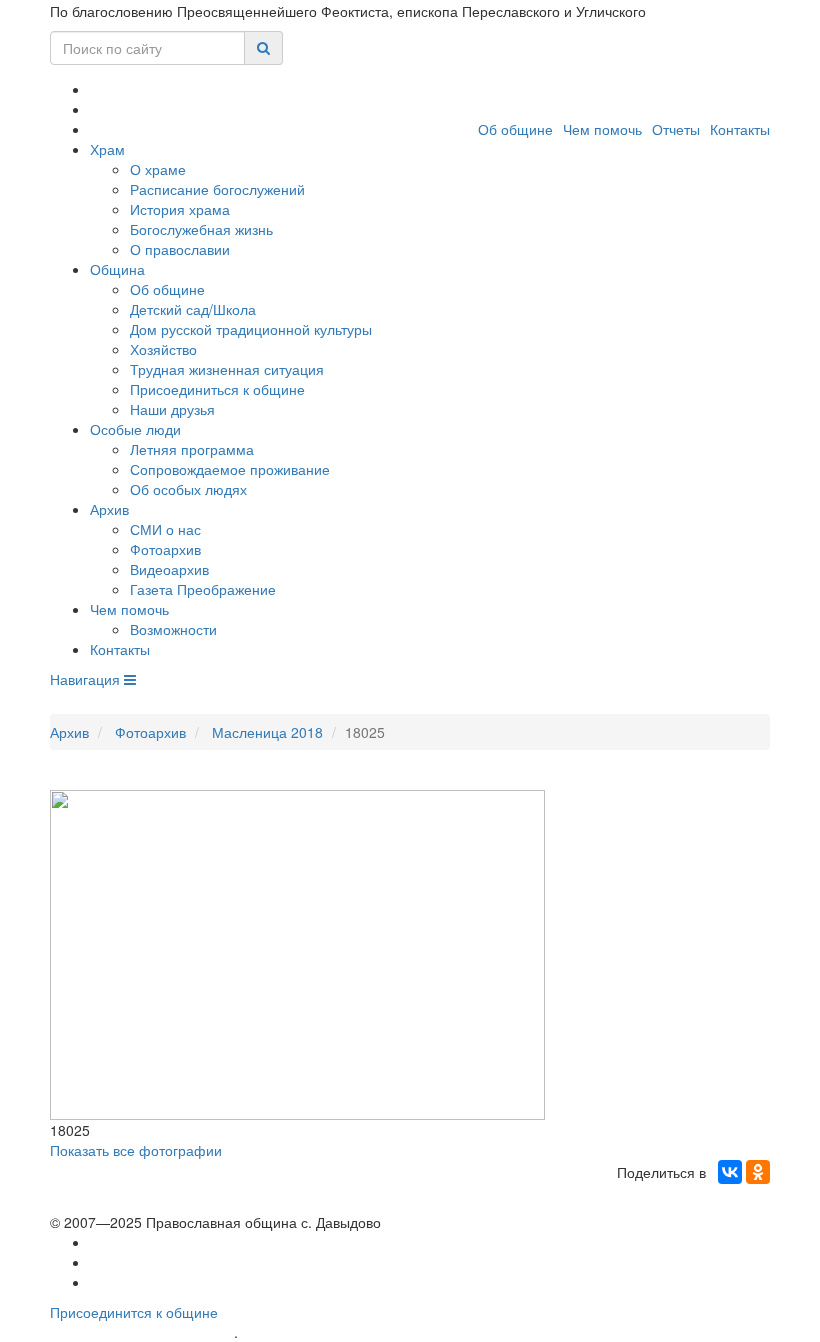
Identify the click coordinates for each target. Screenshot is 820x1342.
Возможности (173, 629)
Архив (109, 509)
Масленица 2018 (267, 732)
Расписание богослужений (217, 189)
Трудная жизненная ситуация (227, 369)
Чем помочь (602, 129)
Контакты (740, 129)
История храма (180, 209)
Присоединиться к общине (217, 389)
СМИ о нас (165, 529)
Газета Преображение (203, 589)
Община (117, 269)
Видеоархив (169, 569)
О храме (158, 169)
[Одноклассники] (758, 1172)
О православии (180, 249)
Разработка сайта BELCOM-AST (142, 1332)
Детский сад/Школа (193, 309)
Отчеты (676, 129)
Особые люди (135, 429)
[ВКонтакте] (730, 1172)
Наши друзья (172, 409)
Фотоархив (165, 549)
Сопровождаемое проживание (230, 469)
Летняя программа (192, 449)
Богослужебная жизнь (201, 229)
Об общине (515, 129)
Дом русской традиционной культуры (251, 329)
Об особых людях (188, 489)
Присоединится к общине (134, 1312)
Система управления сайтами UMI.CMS (355, 1332)
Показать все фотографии (136, 1150)
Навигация (87, 679)
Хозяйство (163, 349)
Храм (107, 149)
